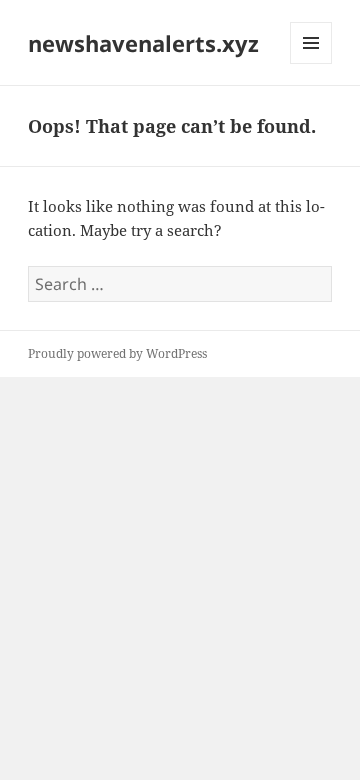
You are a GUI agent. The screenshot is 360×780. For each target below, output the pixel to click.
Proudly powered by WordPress (117, 353)
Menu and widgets (311, 63)
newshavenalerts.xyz (143, 43)
